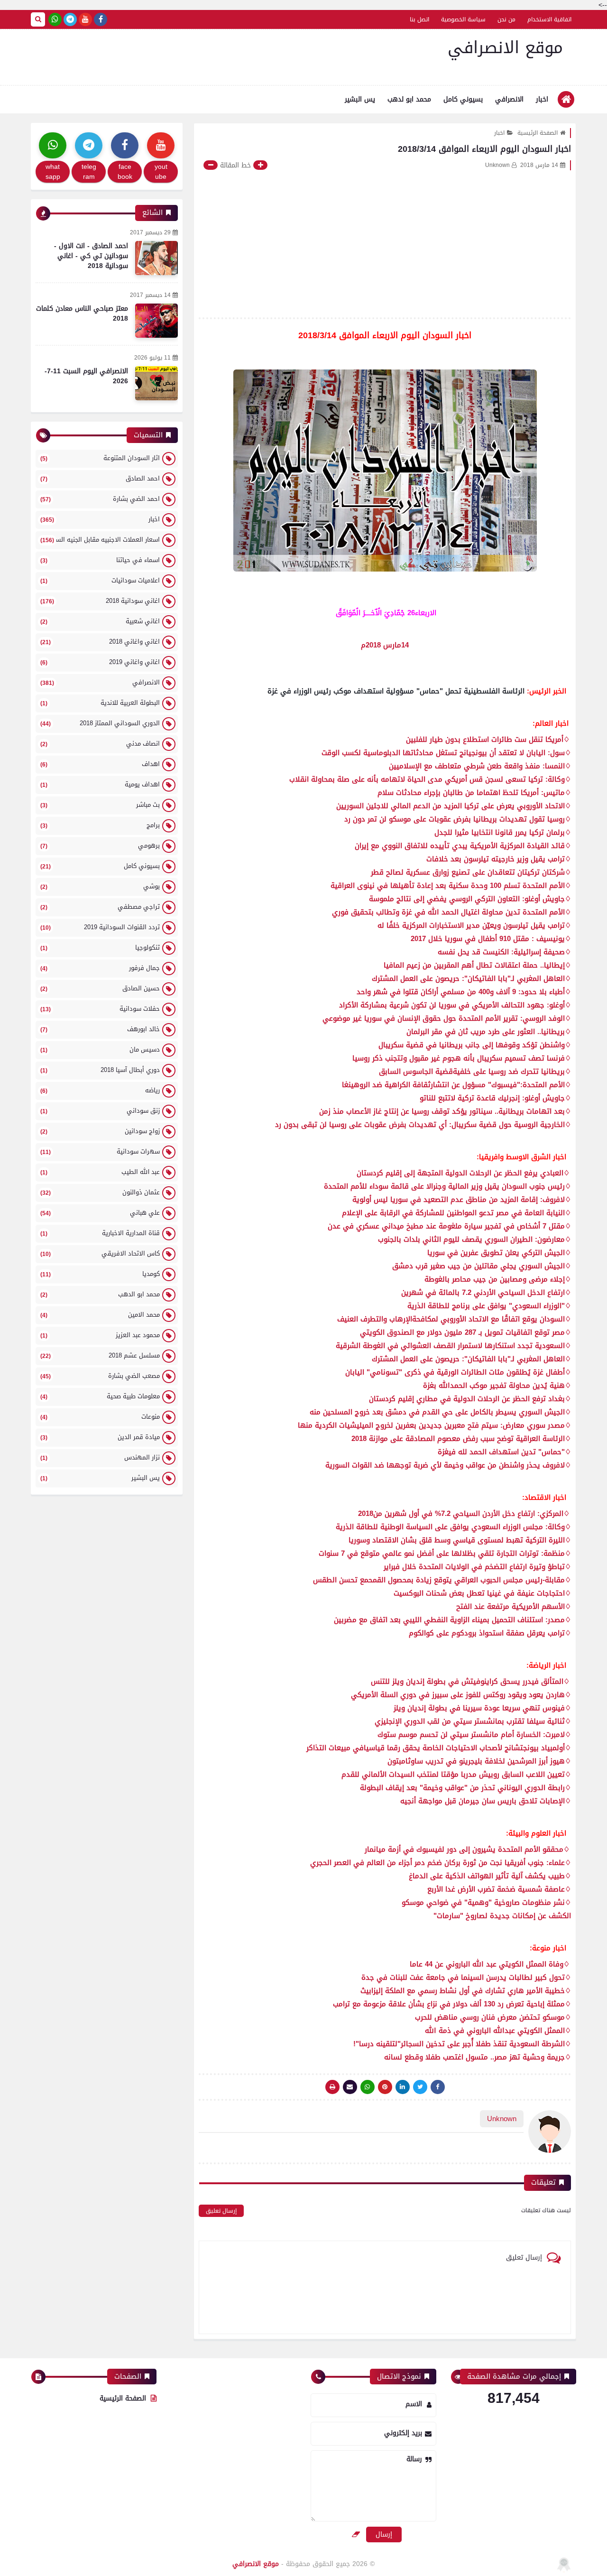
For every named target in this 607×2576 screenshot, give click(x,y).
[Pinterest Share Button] (403, 2087)
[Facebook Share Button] (438, 2087)
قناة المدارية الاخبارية (100, 1233)
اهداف (100, 764)
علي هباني (100, 1213)
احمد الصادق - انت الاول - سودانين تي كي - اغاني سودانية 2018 (91, 256)
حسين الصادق (100, 988)
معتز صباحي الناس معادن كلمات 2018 (82, 314)
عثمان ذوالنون (100, 1192)
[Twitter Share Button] (420, 2087)
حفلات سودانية (100, 1009)
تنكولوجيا (100, 947)
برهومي (100, 845)
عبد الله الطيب (100, 1172)
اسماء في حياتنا (100, 560)
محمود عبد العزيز (100, 1335)
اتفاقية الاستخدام (549, 19)
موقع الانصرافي (505, 48)
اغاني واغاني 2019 (100, 662)
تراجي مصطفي (100, 907)
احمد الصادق (100, 478)
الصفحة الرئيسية (538, 133)
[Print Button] (332, 2087)
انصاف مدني (100, 743)
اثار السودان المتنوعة (100, 458)
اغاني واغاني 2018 (100, 642)
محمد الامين (100, 1315)
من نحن (506, 19)
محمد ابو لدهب (409, 99)
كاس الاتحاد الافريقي (100, 1253)
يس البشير (360, 99)
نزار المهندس (100, 1457)
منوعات (100, 1417)
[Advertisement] (385, 241)
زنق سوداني (100, 1111)
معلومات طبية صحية (100, 1396)
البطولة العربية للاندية (100, 703)
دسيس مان (100, 1049)
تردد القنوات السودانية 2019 (100, 927)
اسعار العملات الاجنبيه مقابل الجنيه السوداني (99, 540)
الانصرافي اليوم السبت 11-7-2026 (86, 376)
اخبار (542, 99)
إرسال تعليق (221, 2211)
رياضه (100, 1090)
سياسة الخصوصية (463, 19)
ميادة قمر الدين (100, 1437)
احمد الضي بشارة (100, 499)
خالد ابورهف (100, 1029)
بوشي (100, 886)
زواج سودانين (100, 1131)
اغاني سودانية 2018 (100, 601)
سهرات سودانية (100, 1151)
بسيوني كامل (463, 99)
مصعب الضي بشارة (100, 1376)
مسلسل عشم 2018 (100, 1355)
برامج (100, 825)
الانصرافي (509, 99)
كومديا (100, 1274)
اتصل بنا (419, 19)
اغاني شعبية (100, 621)
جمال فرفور (100, 968)
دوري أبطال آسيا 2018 (100, 1070)
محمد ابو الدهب (100, 1294)
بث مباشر (100, 805)
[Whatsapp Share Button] (368, 2087)
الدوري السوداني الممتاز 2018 (100, 723)
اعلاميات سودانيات (100, 580)
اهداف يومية (100, 784)
